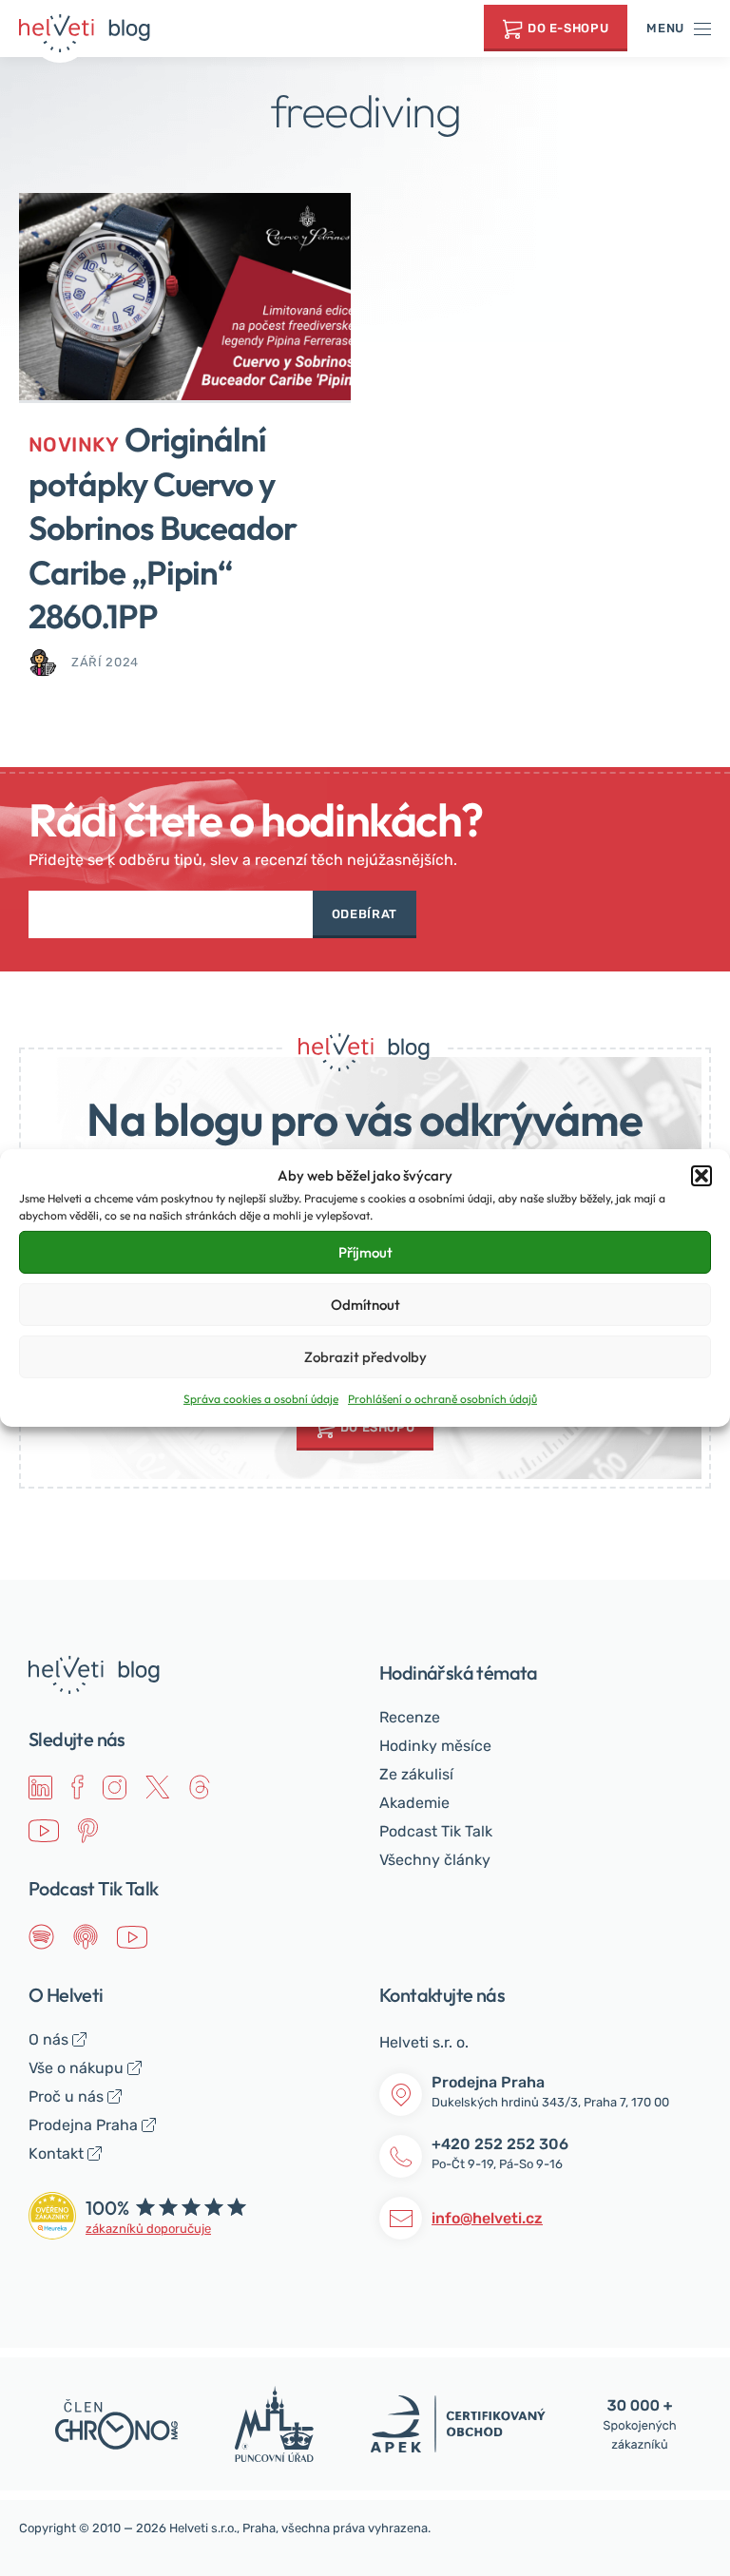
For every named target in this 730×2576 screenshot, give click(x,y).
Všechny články (435, 1860)
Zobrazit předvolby (365, 1357)
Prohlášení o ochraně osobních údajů (442, 1399)
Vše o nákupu (76, 2068)
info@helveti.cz (487, 2218)
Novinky (74, 444)
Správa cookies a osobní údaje (261, 1399)
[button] (701, 1176)
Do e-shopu (568, 28)
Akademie (414, 1803)
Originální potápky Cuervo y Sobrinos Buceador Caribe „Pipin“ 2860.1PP (163, 528)
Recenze (410, 1717)
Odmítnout (365, 1305)
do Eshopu (378, 1427)
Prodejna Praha (83, 2125)
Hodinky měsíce (435, 1746)
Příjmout (365, 1252)
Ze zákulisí (416, 1774)
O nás (48, 2039)
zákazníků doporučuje (148, 2229)
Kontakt (56, 2153)
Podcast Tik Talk (436, 1831)
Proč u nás (66, 2096)
